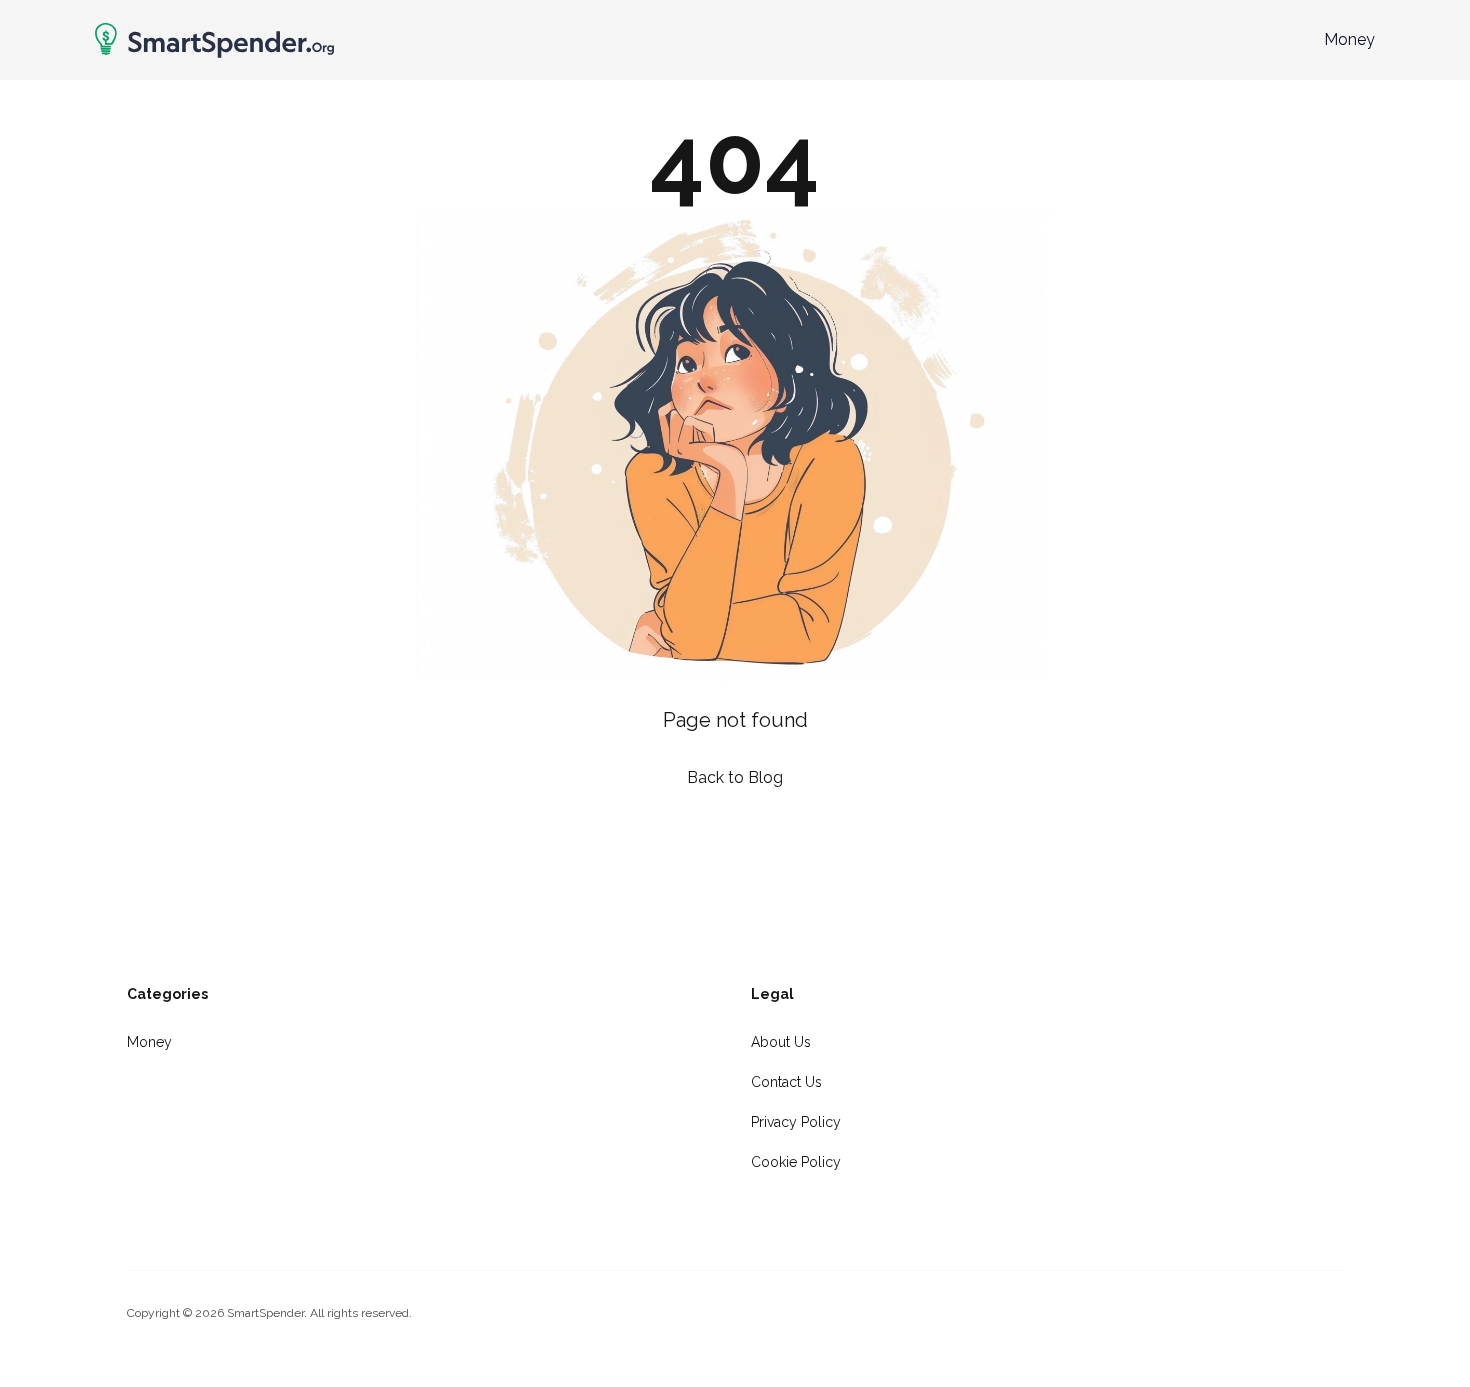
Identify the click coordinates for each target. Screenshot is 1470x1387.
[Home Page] (214, 40)
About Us (781, 1042)
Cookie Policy (796, 1162)
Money (1349, 39)
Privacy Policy (796, 1122)
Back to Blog (735, 777)
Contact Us (786, 1082)
